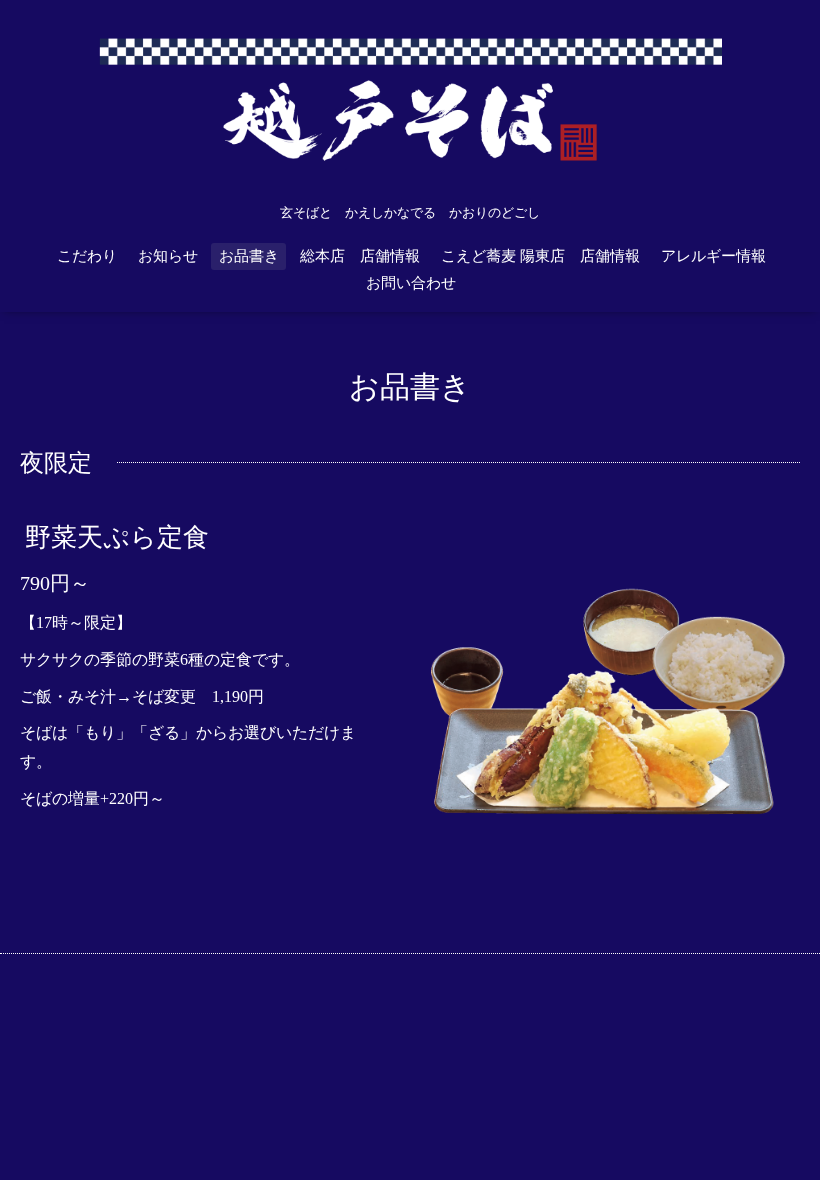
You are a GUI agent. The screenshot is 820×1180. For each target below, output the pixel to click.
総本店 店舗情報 (360, 256)
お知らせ (168, 256)
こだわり (87, 256)
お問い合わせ (411, 283)
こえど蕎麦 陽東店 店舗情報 (540, 256)
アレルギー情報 (713, 256)
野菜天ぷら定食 (117, 537)
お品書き (249, 256)
